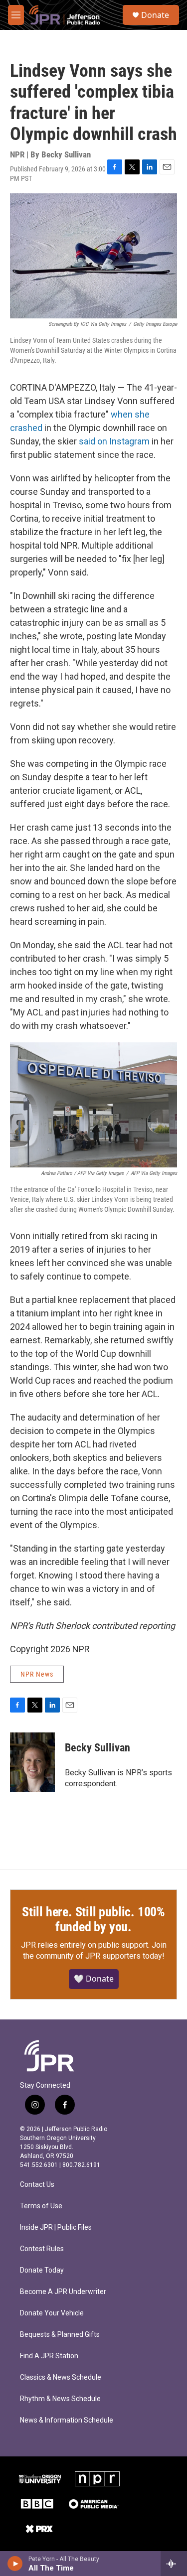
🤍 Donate (94, 1979)
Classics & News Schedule (61, 2377)
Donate (155, 15)
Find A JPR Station (49, 2356)
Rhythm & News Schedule (60, 2399)
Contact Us (37, 2185)
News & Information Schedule (67, 2420)
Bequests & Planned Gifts (60, 2335)
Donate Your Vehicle (52, 2313)
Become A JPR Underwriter (63, 2292)
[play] (15, 2564)
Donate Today (42, 2270)
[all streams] (174, 2564)
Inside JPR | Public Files (56, 2227)
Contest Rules (42, 2249)
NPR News (37, 1674)
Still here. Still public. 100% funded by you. (93, 1919)
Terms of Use (41, 2206)
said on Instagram (114, 441)
